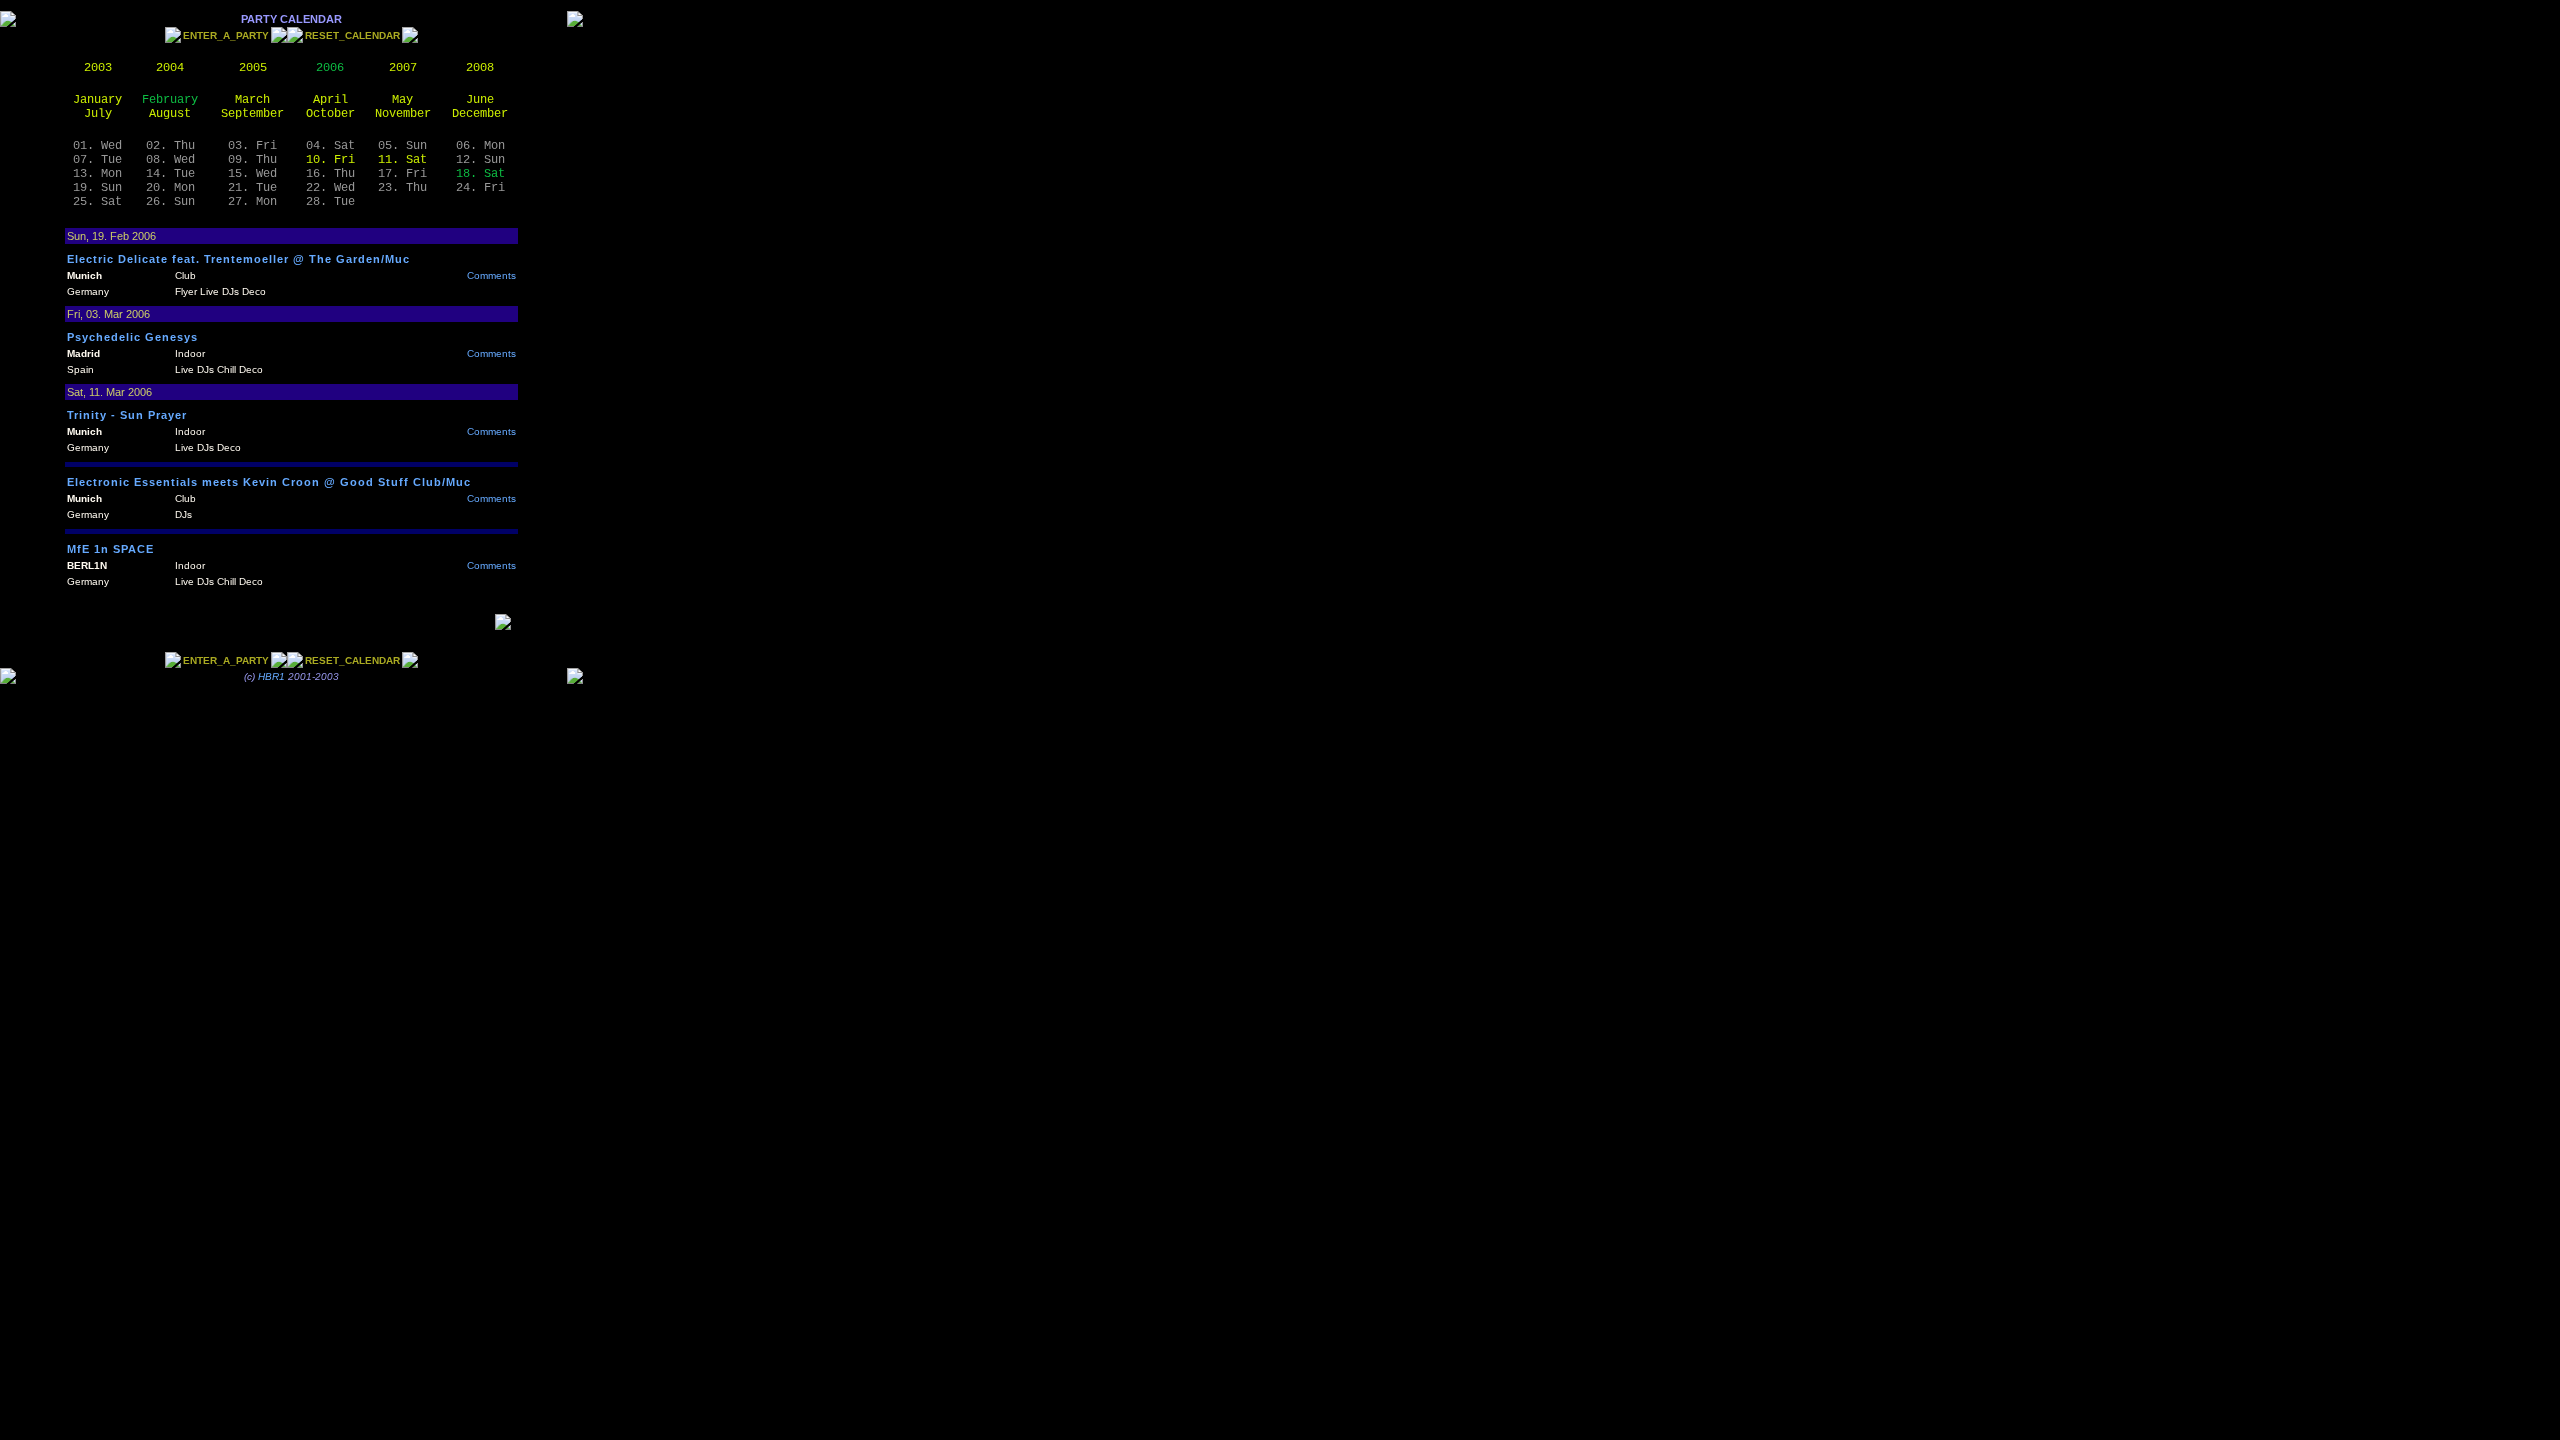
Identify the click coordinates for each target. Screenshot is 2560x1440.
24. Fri (480, 188)
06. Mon (480, 146)
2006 (330, 68)
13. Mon (97, 174)
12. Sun (480, 160)
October (330, 114)
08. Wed (170, 160)
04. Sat (330, 146)
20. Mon (170, 188)
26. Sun (170, 202)
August (170, 114)
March (252, 100)
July (98, 114)
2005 (253, 68)
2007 (403, 68)
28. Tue (330, 202)
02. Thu (170, 146)
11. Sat (402, 160)
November (403, 114)
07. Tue (97, 160)
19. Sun (97, 188)
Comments (491, 275)
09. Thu (252, 160)
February (170, 100)
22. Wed (330, 188)
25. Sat (97, 202)
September (252, 114)
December (480, 114)
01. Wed (97, 146)
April (330, 100)
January (97, 100)
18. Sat (480, 174)
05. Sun (402, 146)
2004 (170, 68)
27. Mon (252, 202)
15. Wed (252, 174)
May (402, 100)
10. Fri (330, 160)
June (480, 100)
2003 (98, 68)
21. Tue (252, 188)
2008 (480, 68)
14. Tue (170, 174)
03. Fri (252, 146)
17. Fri (402, 174)
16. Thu (330, 174)
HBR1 (271, 676)
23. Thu (402, 188)
